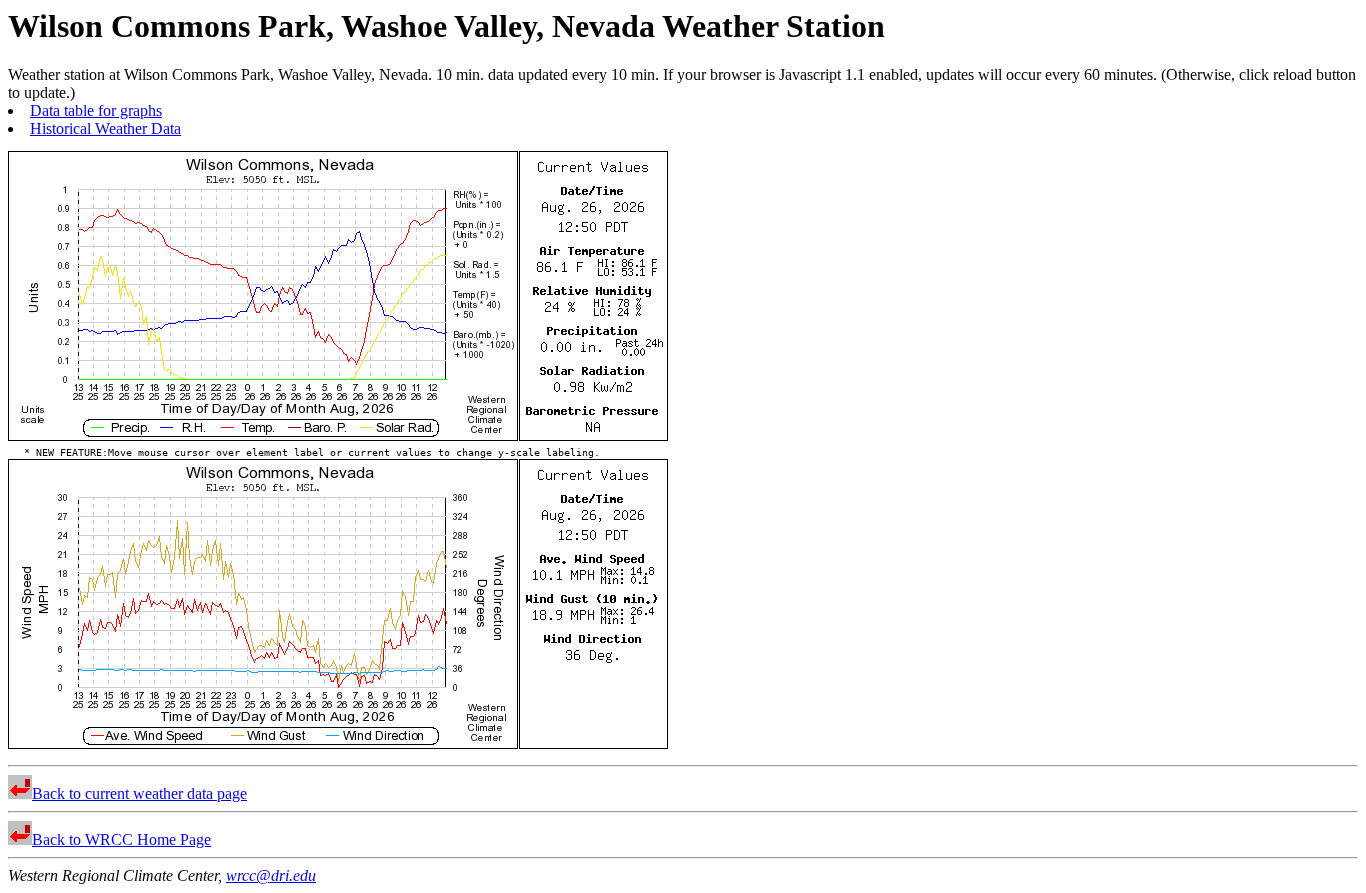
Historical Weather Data (105, 128)
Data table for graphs (96, 110)
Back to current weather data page (139, 793)
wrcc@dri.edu (271, 875)
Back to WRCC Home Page (121, 839)
